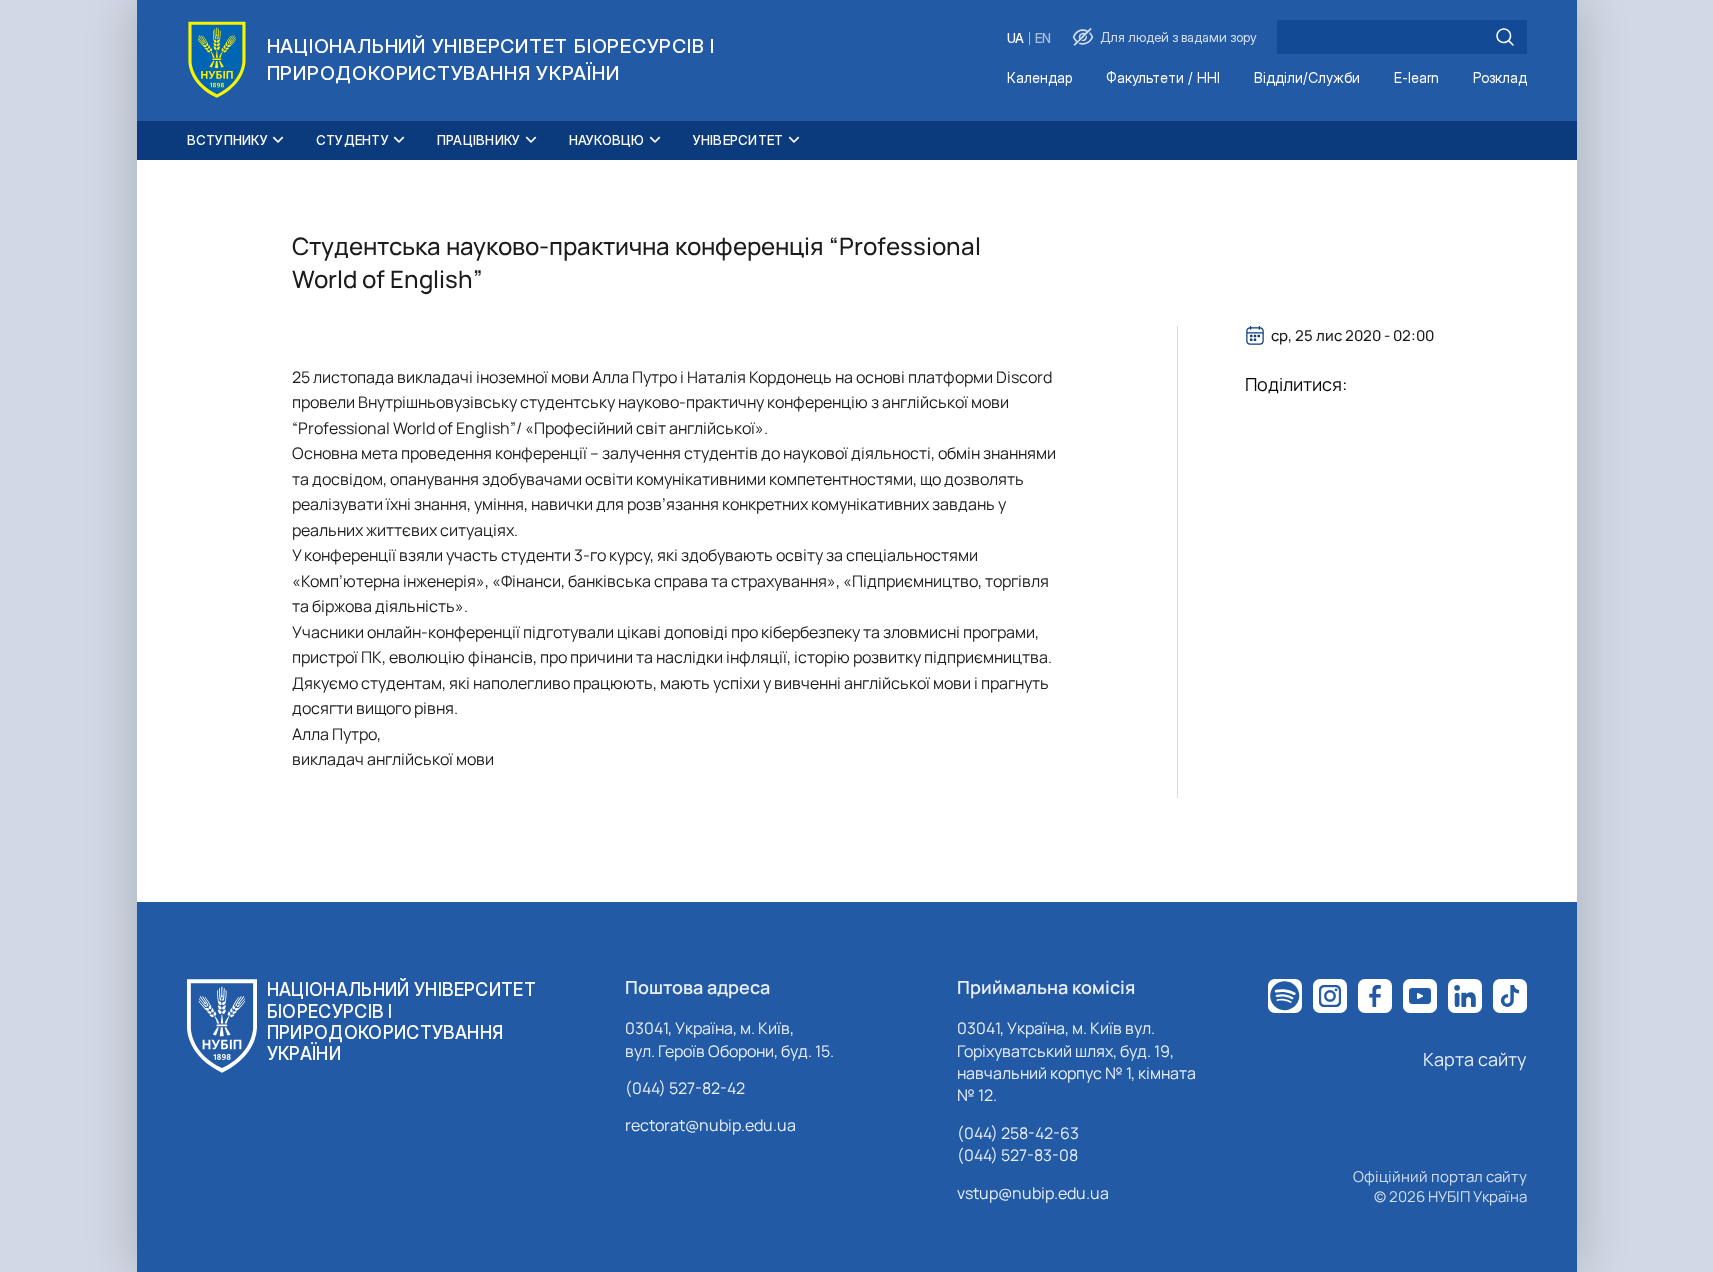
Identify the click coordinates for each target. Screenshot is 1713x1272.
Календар (1039, 78)
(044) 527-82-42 (685, 1088)
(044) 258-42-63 (1018, 1133)
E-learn (1416, 78)
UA (1015, 38)
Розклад (1500, 78)
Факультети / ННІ (1163, 78)
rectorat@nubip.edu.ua (710, 1125)
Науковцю (607, 140)
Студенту (352, 140)
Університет (738, 140)
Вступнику (227, 140)
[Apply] (1505, 37)
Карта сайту (1475, 1059)
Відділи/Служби (1307, 78)
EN (1043, 38)
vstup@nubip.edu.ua (1033, 1193)
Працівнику (479, 140)
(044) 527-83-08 (1017, 1155)
